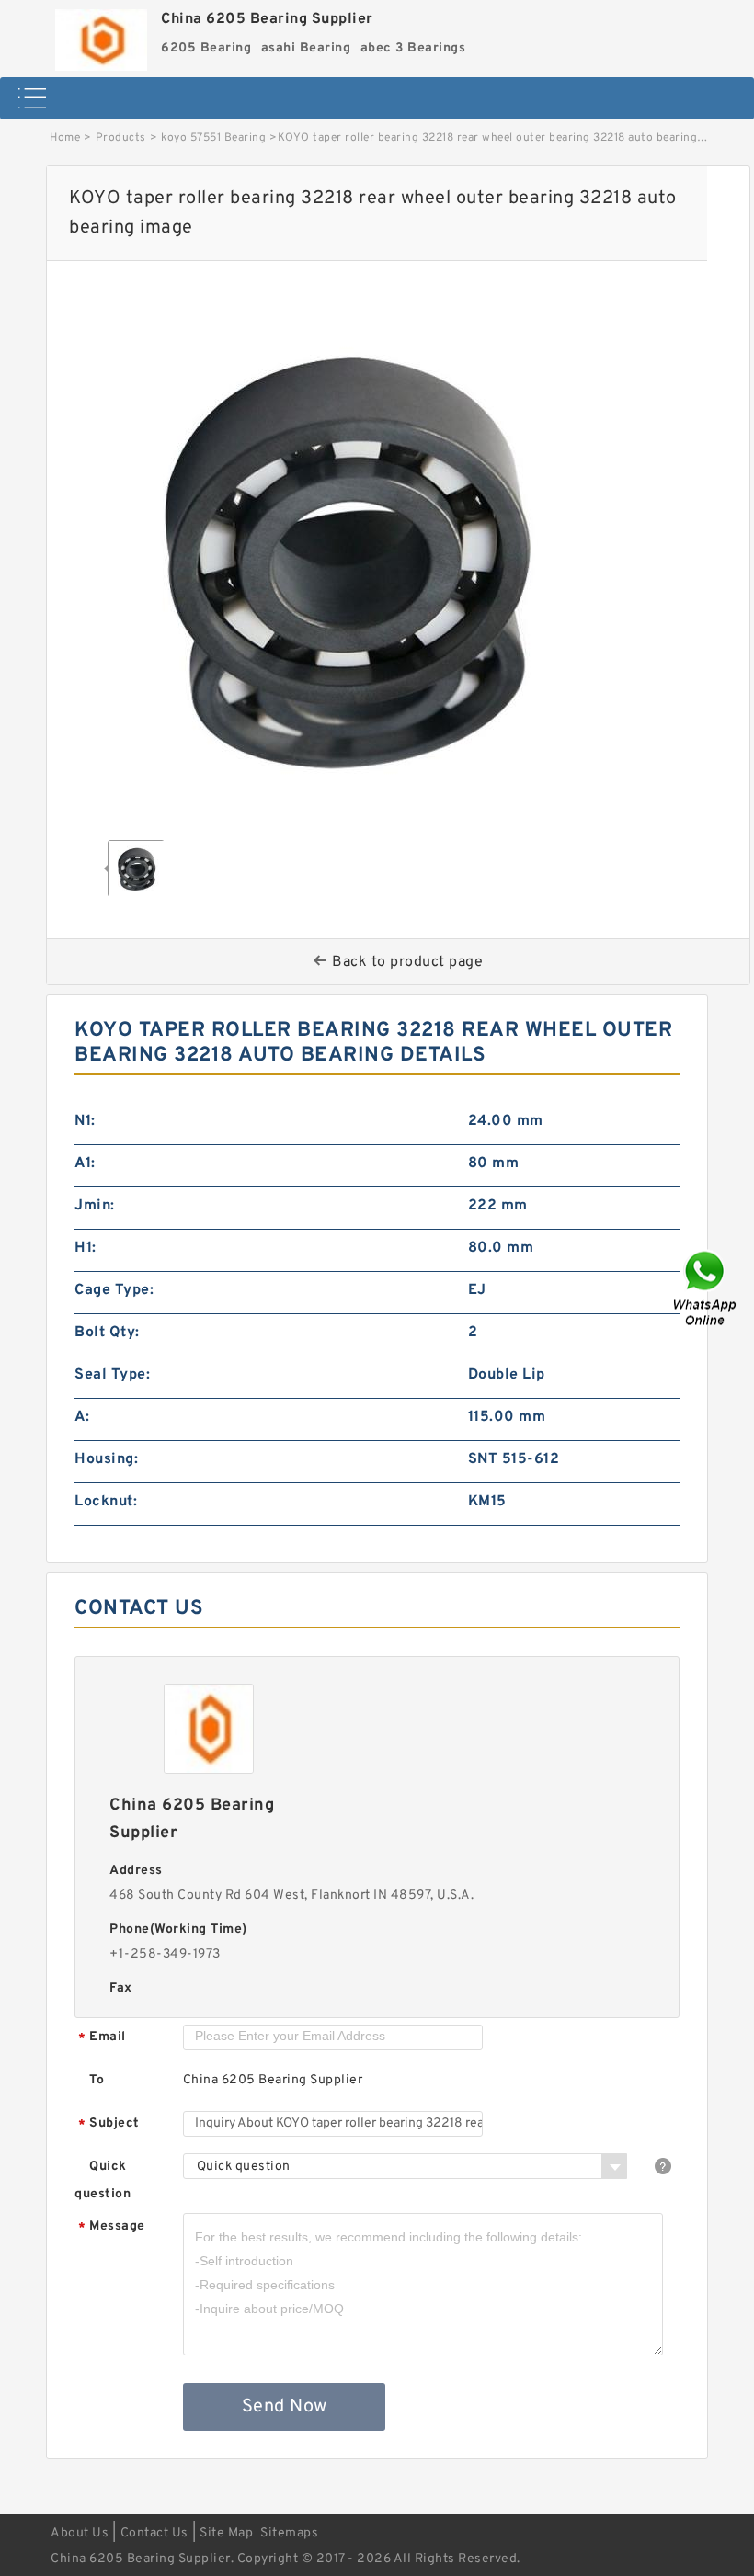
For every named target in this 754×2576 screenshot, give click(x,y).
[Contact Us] (706, 1288)
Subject (109, 2124)
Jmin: (95, 1206)
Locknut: (106, 1502)
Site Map (226, 2533)
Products (121, 138)
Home (65, 138)
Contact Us (154, 2533)
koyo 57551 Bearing (213, 138)
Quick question (103, 2180)
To (97, 2080)
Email (102, 2038)
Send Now (285, 2407)
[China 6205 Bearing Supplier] (101, 35)
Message (112, 2227)
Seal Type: (112, 1375)
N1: (85, 1121)
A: (82, 1417)
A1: (85, 1163)
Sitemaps (289, 2533)
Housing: (106, 1459)
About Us (80, 2533)
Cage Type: (114, 1290)
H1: (86, 1248)
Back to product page (407, 962)
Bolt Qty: (107, 1333)
